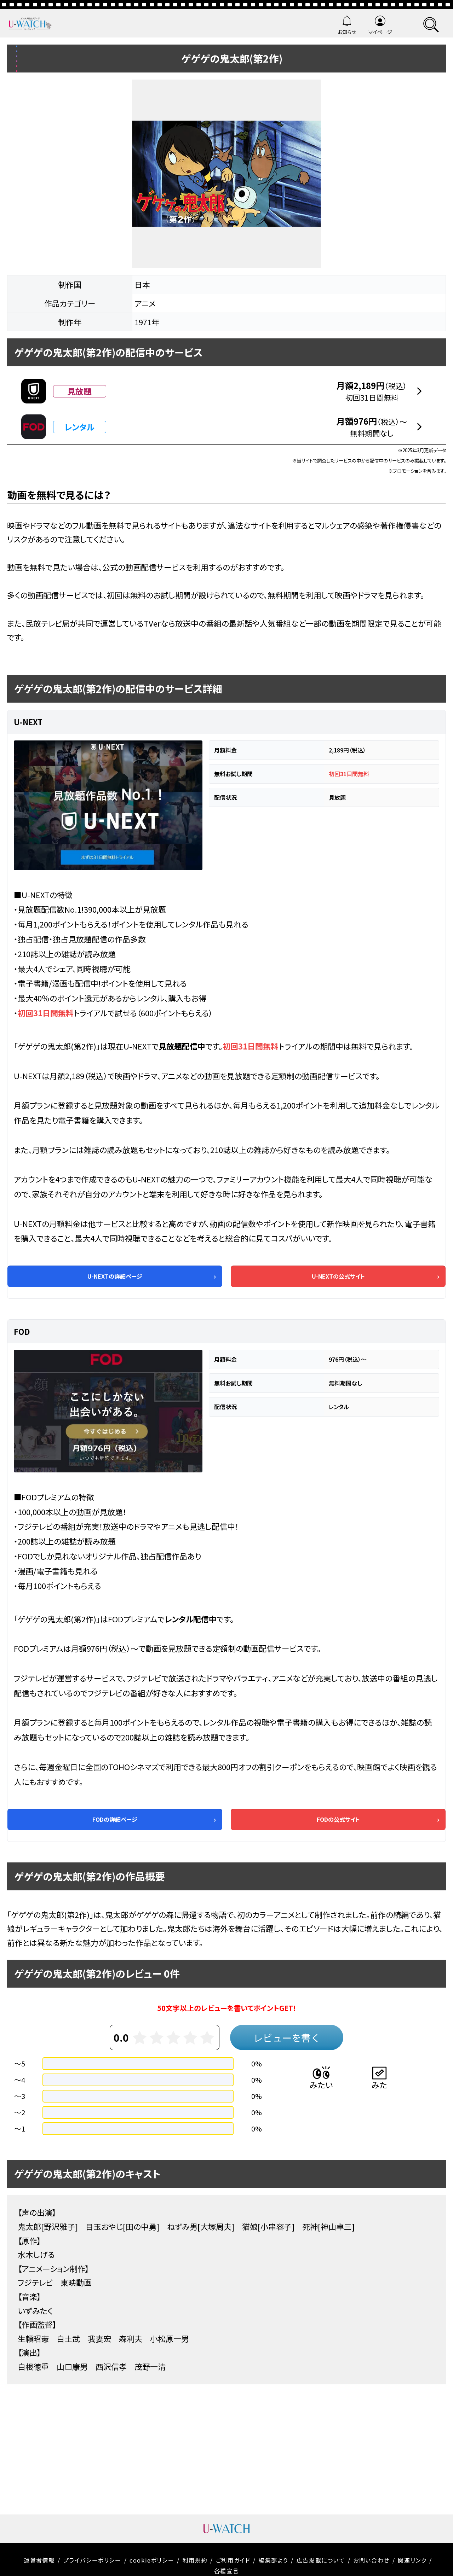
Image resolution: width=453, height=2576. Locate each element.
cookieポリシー (152, 2560)
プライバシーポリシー (92, 2560)
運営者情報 (39, 2560)
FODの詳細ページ (115, 1819)
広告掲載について (321, 2560)
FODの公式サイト (338, 1819)
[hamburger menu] (431, 24)
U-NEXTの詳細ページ (115, 1276)
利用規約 (195, 2560)
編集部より (273, 2560)
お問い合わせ (371, 2560)
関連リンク (412, 2560)
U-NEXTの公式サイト (338, 1276)
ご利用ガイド (233, 2560)
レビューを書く (287, 2038)
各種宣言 (226, 2571)
